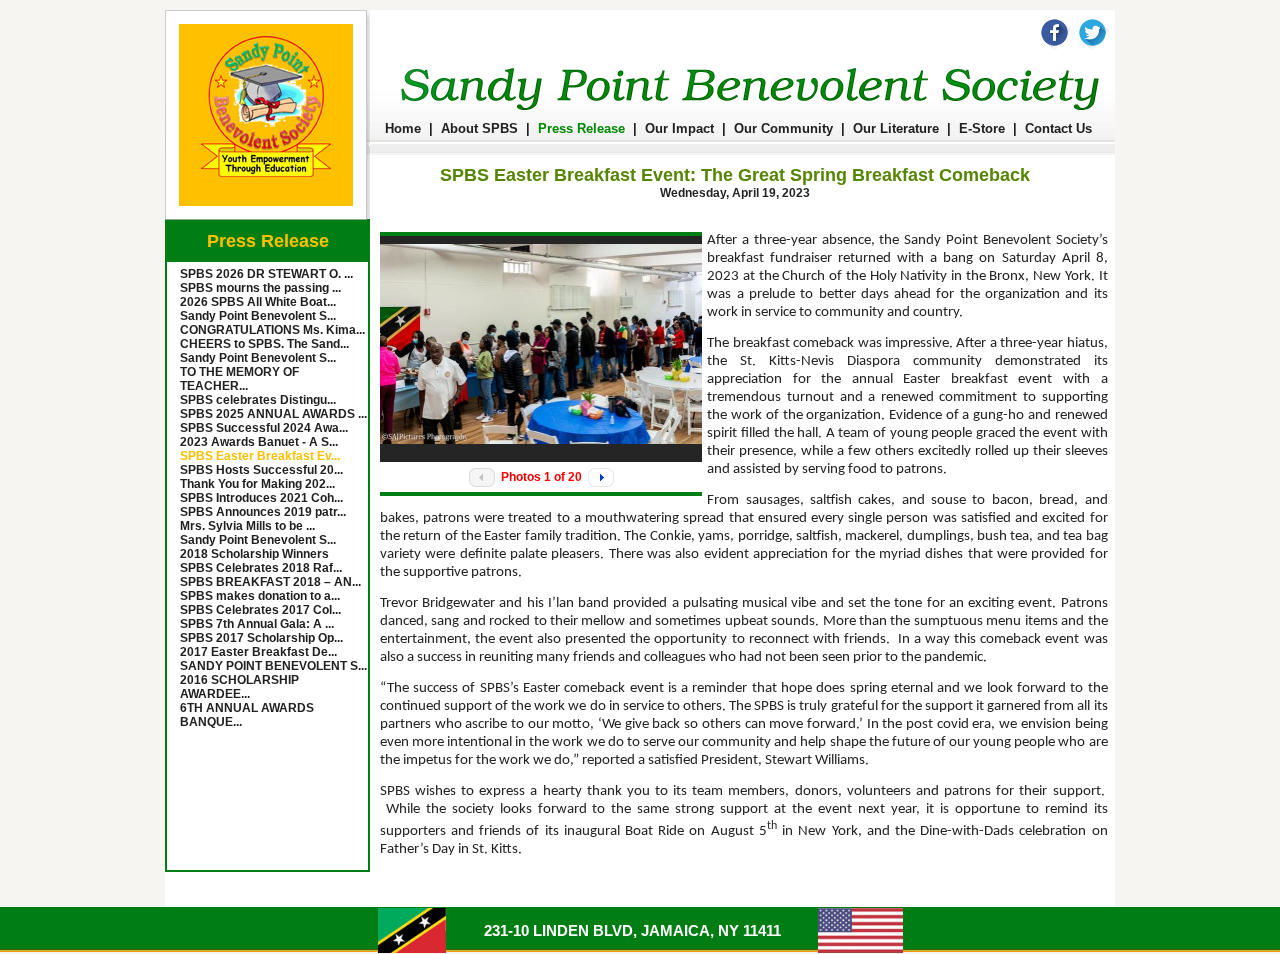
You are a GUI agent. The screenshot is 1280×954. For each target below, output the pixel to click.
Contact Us (1058, 128)
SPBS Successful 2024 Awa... (264, 428)
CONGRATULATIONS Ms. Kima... (272, 330)
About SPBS (479, 128)
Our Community (783, 128)
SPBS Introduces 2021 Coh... (261, 498)
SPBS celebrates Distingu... (258, 400)
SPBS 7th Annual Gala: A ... (257, 624)
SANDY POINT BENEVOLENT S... (273, 666)
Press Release (581, 128)
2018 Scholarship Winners (254, 554)
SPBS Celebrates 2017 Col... (260, 610)
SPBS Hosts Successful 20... (261, 470)
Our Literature (896, 128)
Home (403, 128)
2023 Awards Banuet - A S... (259, 442)
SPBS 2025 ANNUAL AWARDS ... (273, 414)
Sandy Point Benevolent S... (258, 316)
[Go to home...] (267, 216)
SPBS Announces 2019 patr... (263, 512)
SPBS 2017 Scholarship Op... (261, 638)
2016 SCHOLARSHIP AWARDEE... (239, 687)
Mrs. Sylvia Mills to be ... (247, 526)
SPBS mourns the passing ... (260, 288)
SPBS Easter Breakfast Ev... (260, 456)
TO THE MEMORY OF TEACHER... (239, 379)
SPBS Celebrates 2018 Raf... (261, 568)
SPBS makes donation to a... (260, 596)
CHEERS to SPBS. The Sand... (264, 344)
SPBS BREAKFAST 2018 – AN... (270, 582)
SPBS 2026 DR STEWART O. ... (266, 274)
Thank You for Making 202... (257, 484)
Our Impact (679, 128)
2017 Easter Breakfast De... (258, 652)
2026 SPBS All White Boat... (258, 302)
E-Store (982, 128)
